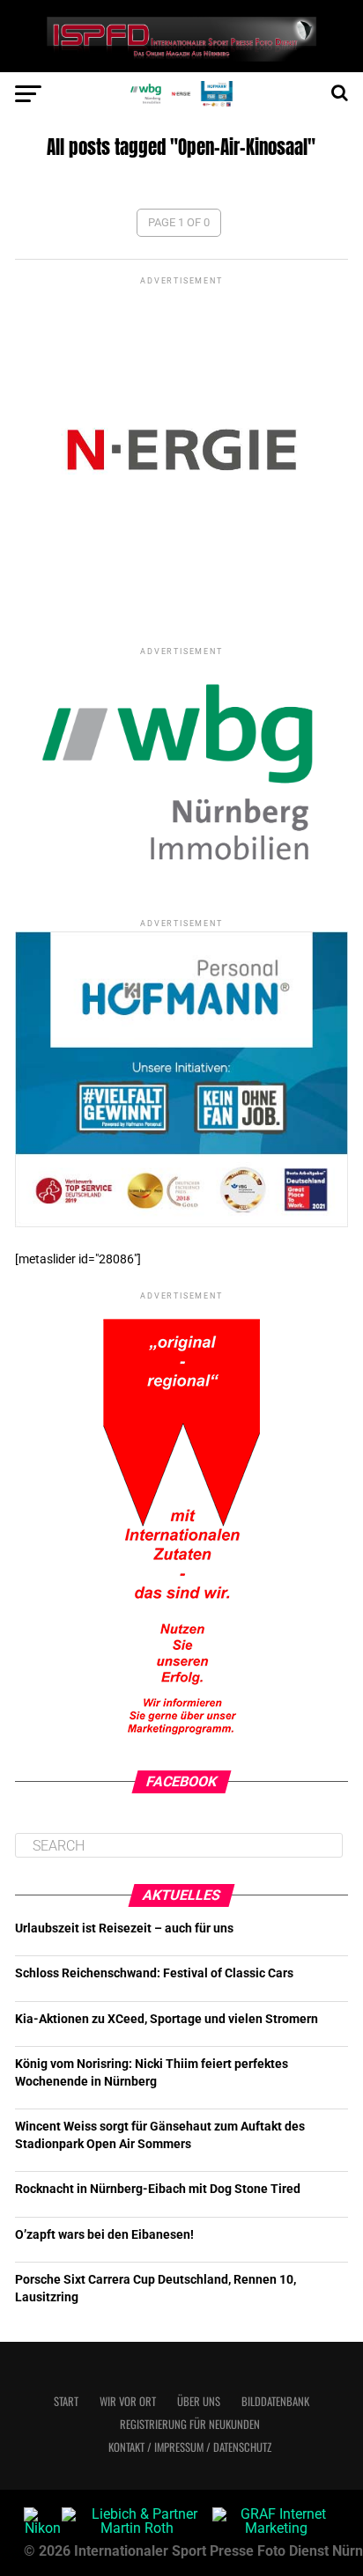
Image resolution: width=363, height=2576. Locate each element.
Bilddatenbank (275, 2401)
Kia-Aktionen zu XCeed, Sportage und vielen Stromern (167, 2019)
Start (66, 2401)
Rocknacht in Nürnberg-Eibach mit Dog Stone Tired (158, 2189)
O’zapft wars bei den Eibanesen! (104, 2235)
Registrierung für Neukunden (190, 2424)
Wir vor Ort (128, 2401)
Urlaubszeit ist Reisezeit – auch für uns (124, 1928)
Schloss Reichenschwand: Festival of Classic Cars (154, 1973)
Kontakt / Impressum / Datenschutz (190, 2447)
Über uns (199, 2401)
